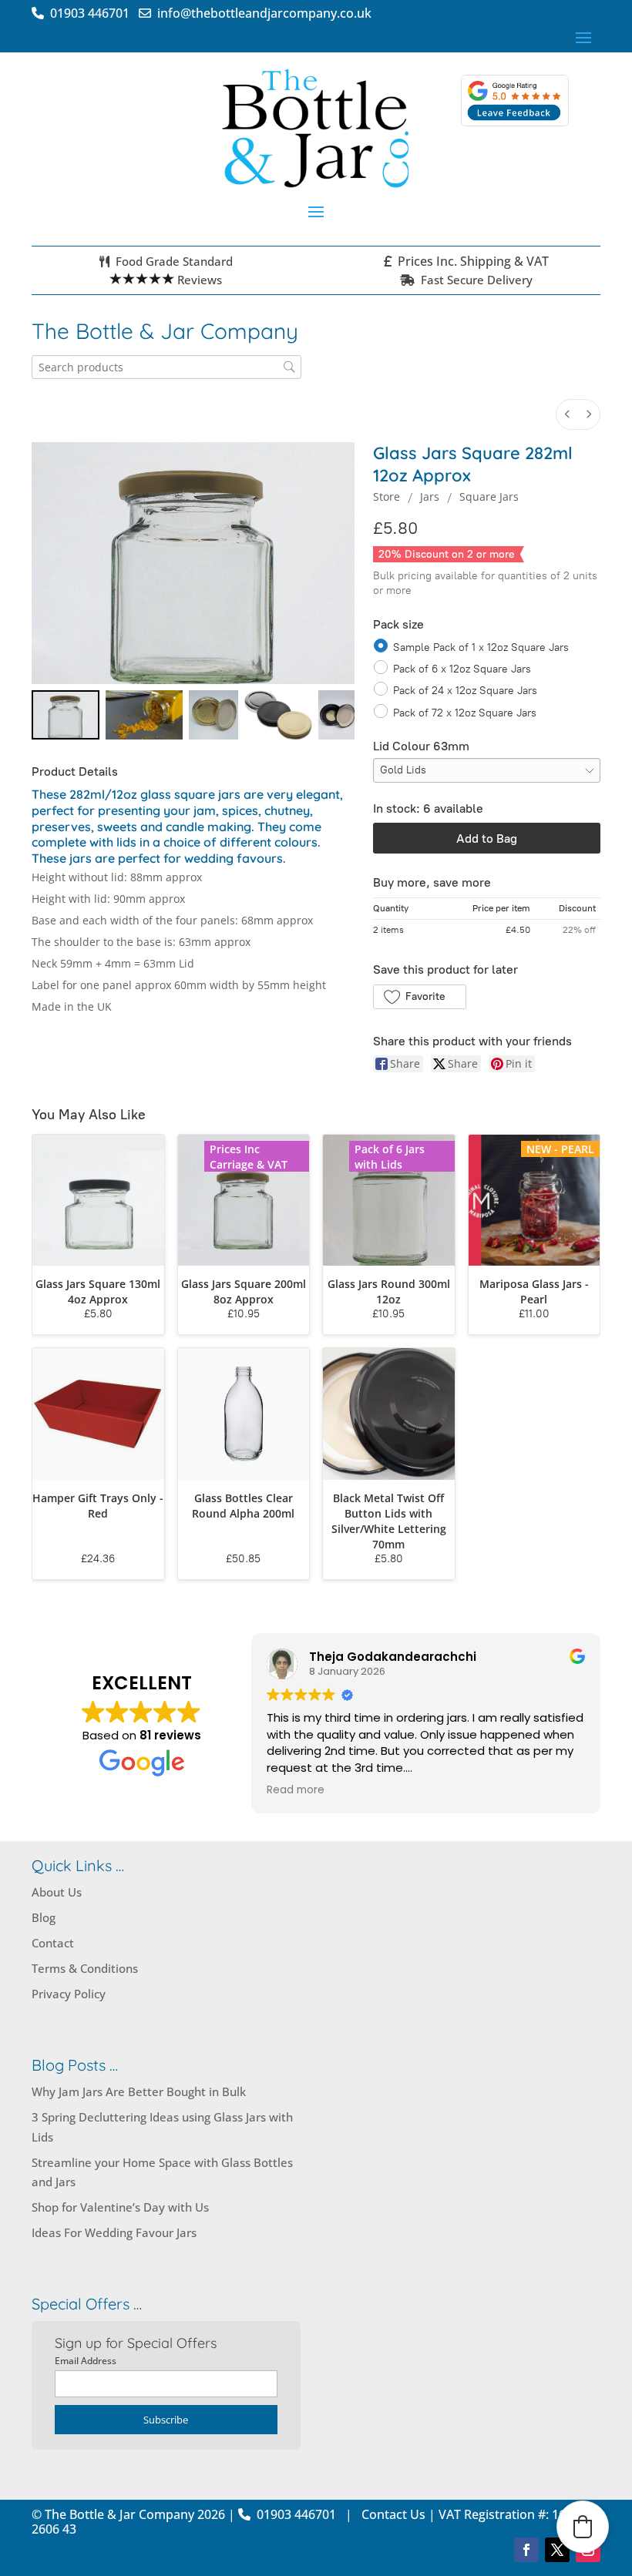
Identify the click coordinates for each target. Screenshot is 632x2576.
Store (387, 496)
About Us (57, 1892)
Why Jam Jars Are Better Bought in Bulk (139, 2091)
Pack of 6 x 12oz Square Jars (462, 669)
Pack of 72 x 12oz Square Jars (465, 712)
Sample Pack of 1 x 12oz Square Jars (481, 647)
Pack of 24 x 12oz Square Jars (465, 691)
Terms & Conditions (85, 1968)
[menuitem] (567, 414)
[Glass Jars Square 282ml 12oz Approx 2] (213, 715)
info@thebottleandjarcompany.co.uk (261, 13)
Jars (430, 496)
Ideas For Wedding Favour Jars (114, 2232)
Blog (44, 1917)
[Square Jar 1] (144, 715)
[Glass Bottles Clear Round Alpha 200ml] (244, 1414)
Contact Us (393, 2514)
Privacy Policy (69, 1994)
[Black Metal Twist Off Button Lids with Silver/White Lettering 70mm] (389, 1414)
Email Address (86, 2361)
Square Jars (489, 496)
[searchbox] (166, 367)
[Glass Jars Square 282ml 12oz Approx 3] (278, 715)
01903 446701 (93, 13)
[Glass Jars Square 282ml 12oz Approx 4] (336, 715)
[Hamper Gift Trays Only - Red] (98, 1414)
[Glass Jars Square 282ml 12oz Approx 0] (66, 715)
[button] (420, 997)
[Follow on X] (557, 2550)
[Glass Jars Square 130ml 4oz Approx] (98, 1201)
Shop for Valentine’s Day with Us (120, 2207)
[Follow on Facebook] (526, 2550)
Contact (53, 1943)
